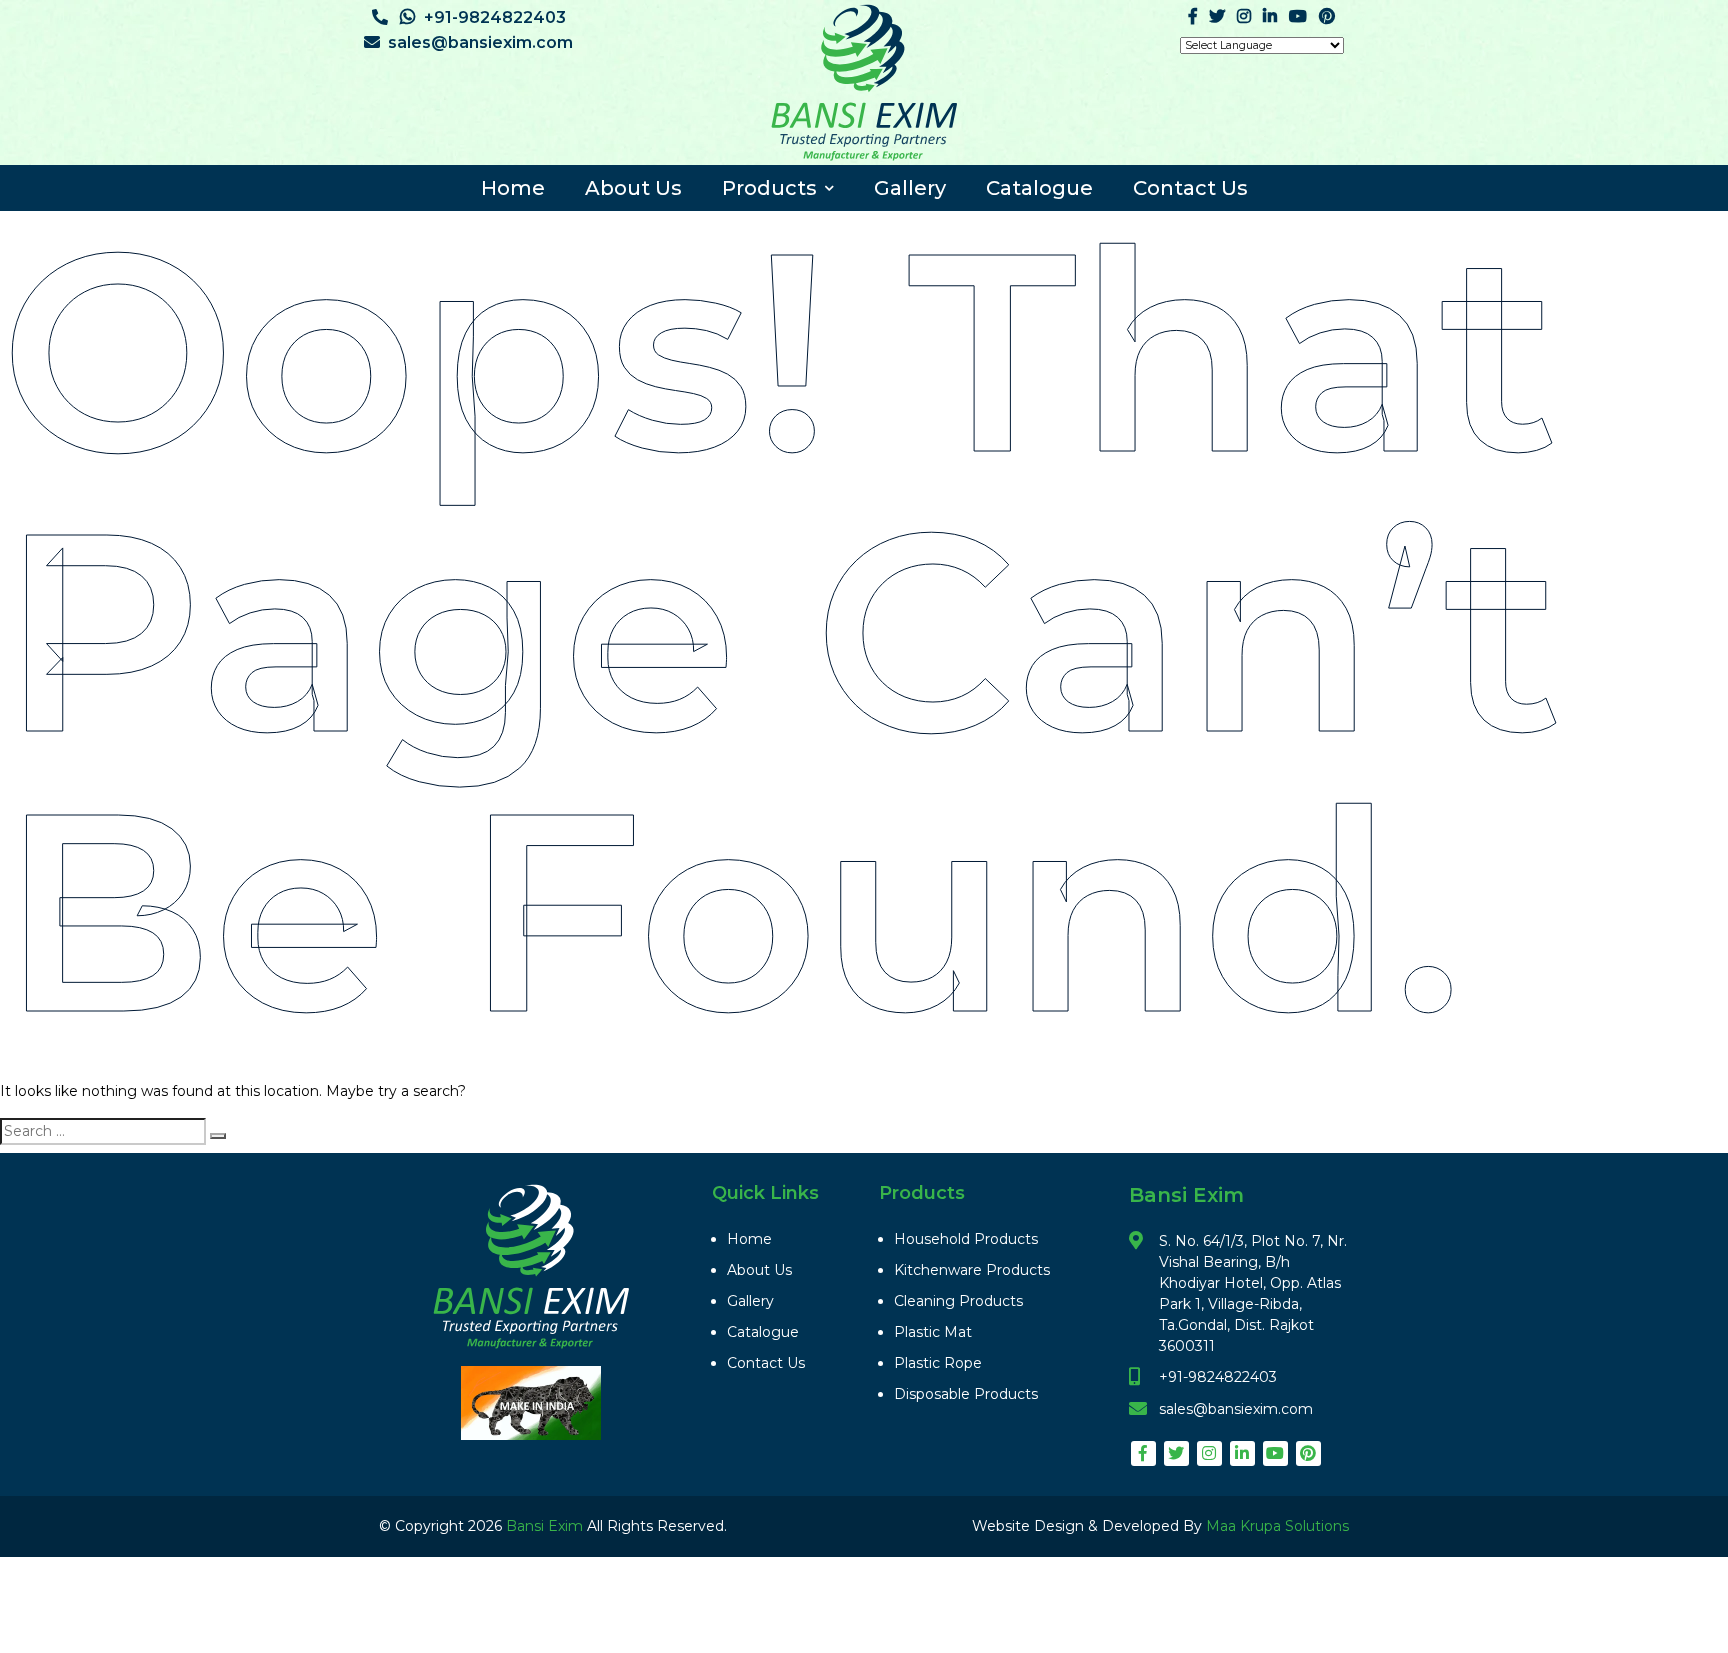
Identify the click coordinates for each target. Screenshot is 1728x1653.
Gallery (910, 188)
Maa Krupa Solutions (1277, 1526)
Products (769, 188)
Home (513, 188)
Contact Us (1190, 188)
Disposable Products (966, 1394)
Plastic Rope (938, 1363)
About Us (633, 188)
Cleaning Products (958, 1301)
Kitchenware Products (972, 1270)
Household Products (966, 1239)
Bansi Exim (546, 1526)
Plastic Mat (933, 1332)
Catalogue (1039, 188)
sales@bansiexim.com (480, 42)
